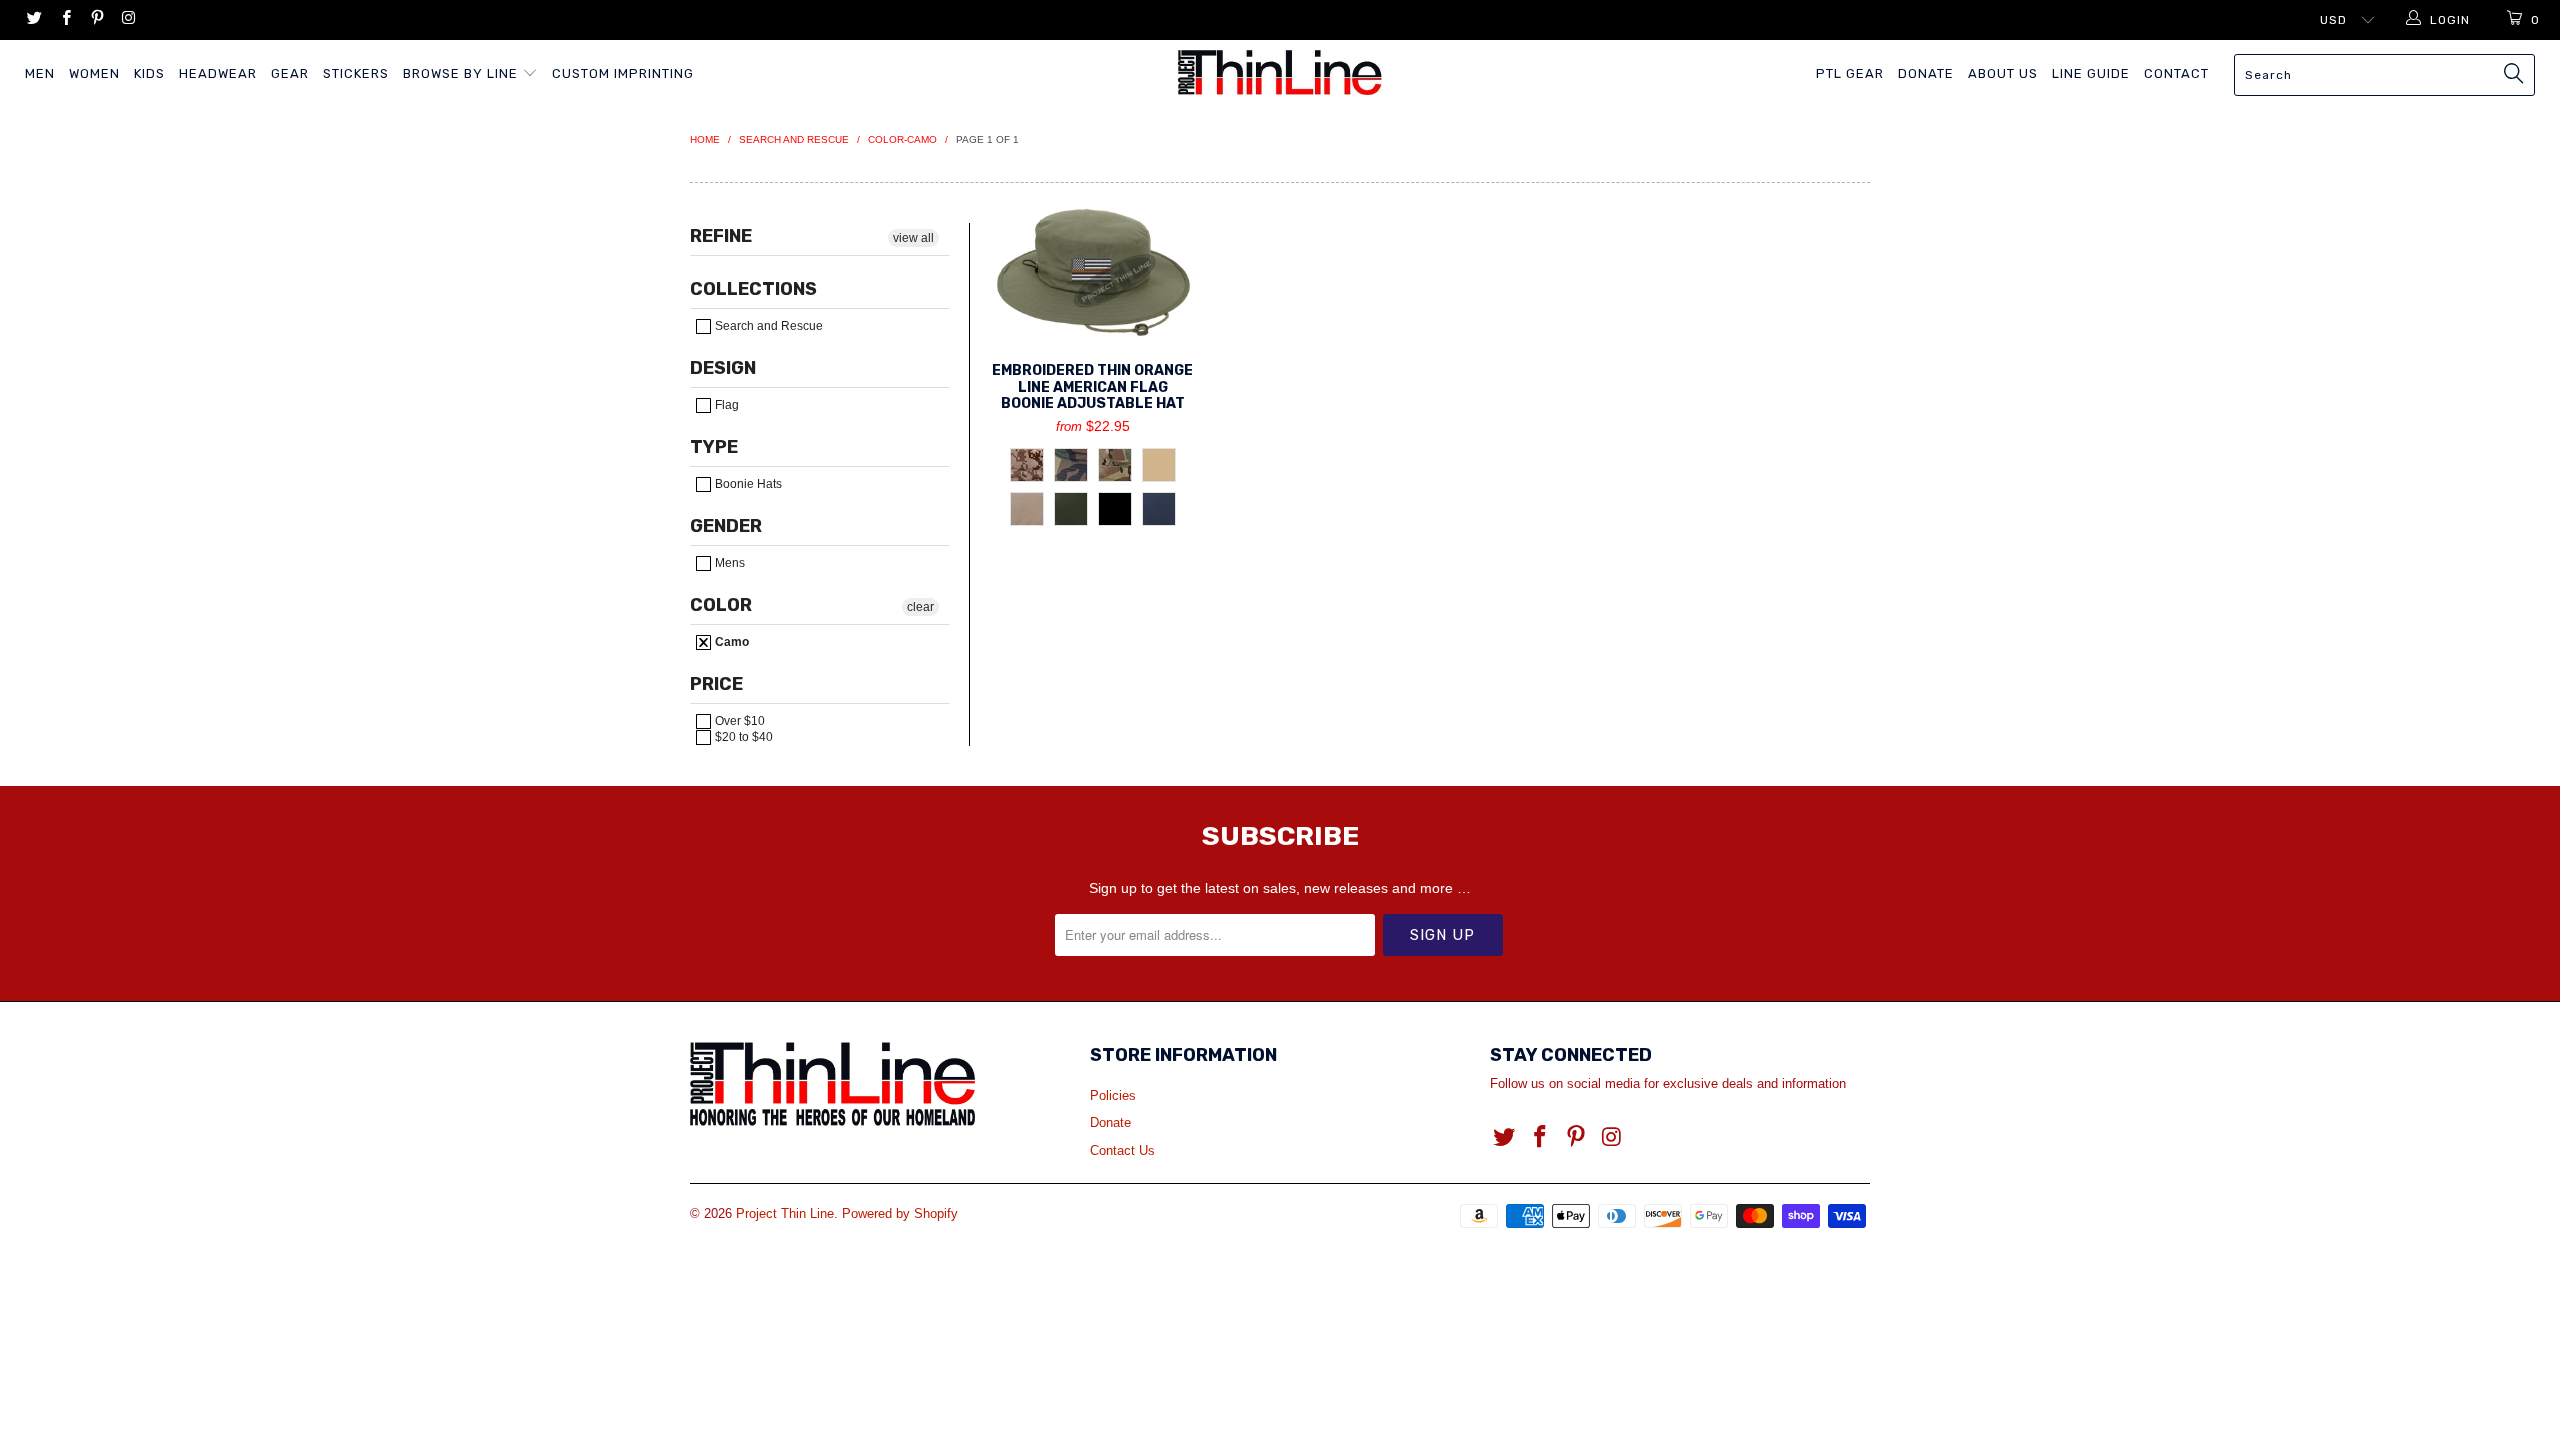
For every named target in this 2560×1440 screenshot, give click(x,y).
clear (920, 607)
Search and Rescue (767, 326)
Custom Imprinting (623, 73)
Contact (2176, 73)
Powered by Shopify (900, 1213)
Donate (1926, 73)
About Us (2003, 73)
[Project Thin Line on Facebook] (64, 20)
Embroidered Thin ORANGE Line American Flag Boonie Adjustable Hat (1092, 273)
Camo (730, 642)
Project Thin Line (785, 1213)
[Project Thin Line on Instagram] (127, 20)
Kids (149, 73)
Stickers (356, 73)
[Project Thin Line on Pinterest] (96, 20)
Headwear (218, 73)
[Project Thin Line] (1280, 72)
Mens (728, 563)
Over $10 (738, 721)
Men (40, 73)
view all (913, 238)
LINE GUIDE (2091, 73)
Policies (1113, 1095)
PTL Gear (1850, 73)
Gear (290, 73)
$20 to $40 (742, 737)
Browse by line (462, 73)
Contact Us (1122, 1150)
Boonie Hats (747, 484)
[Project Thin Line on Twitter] (33, 20)
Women (94, 73)
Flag (725, 405)
